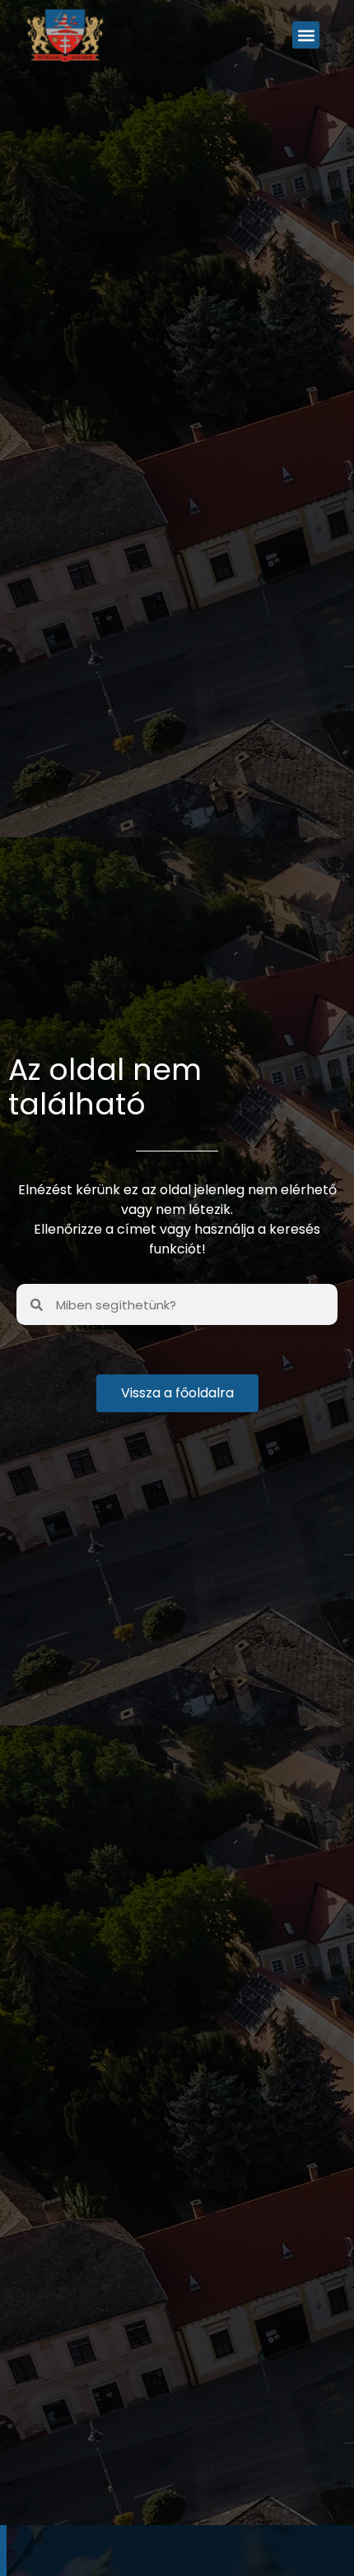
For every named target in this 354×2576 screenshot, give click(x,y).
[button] (306, 35)
